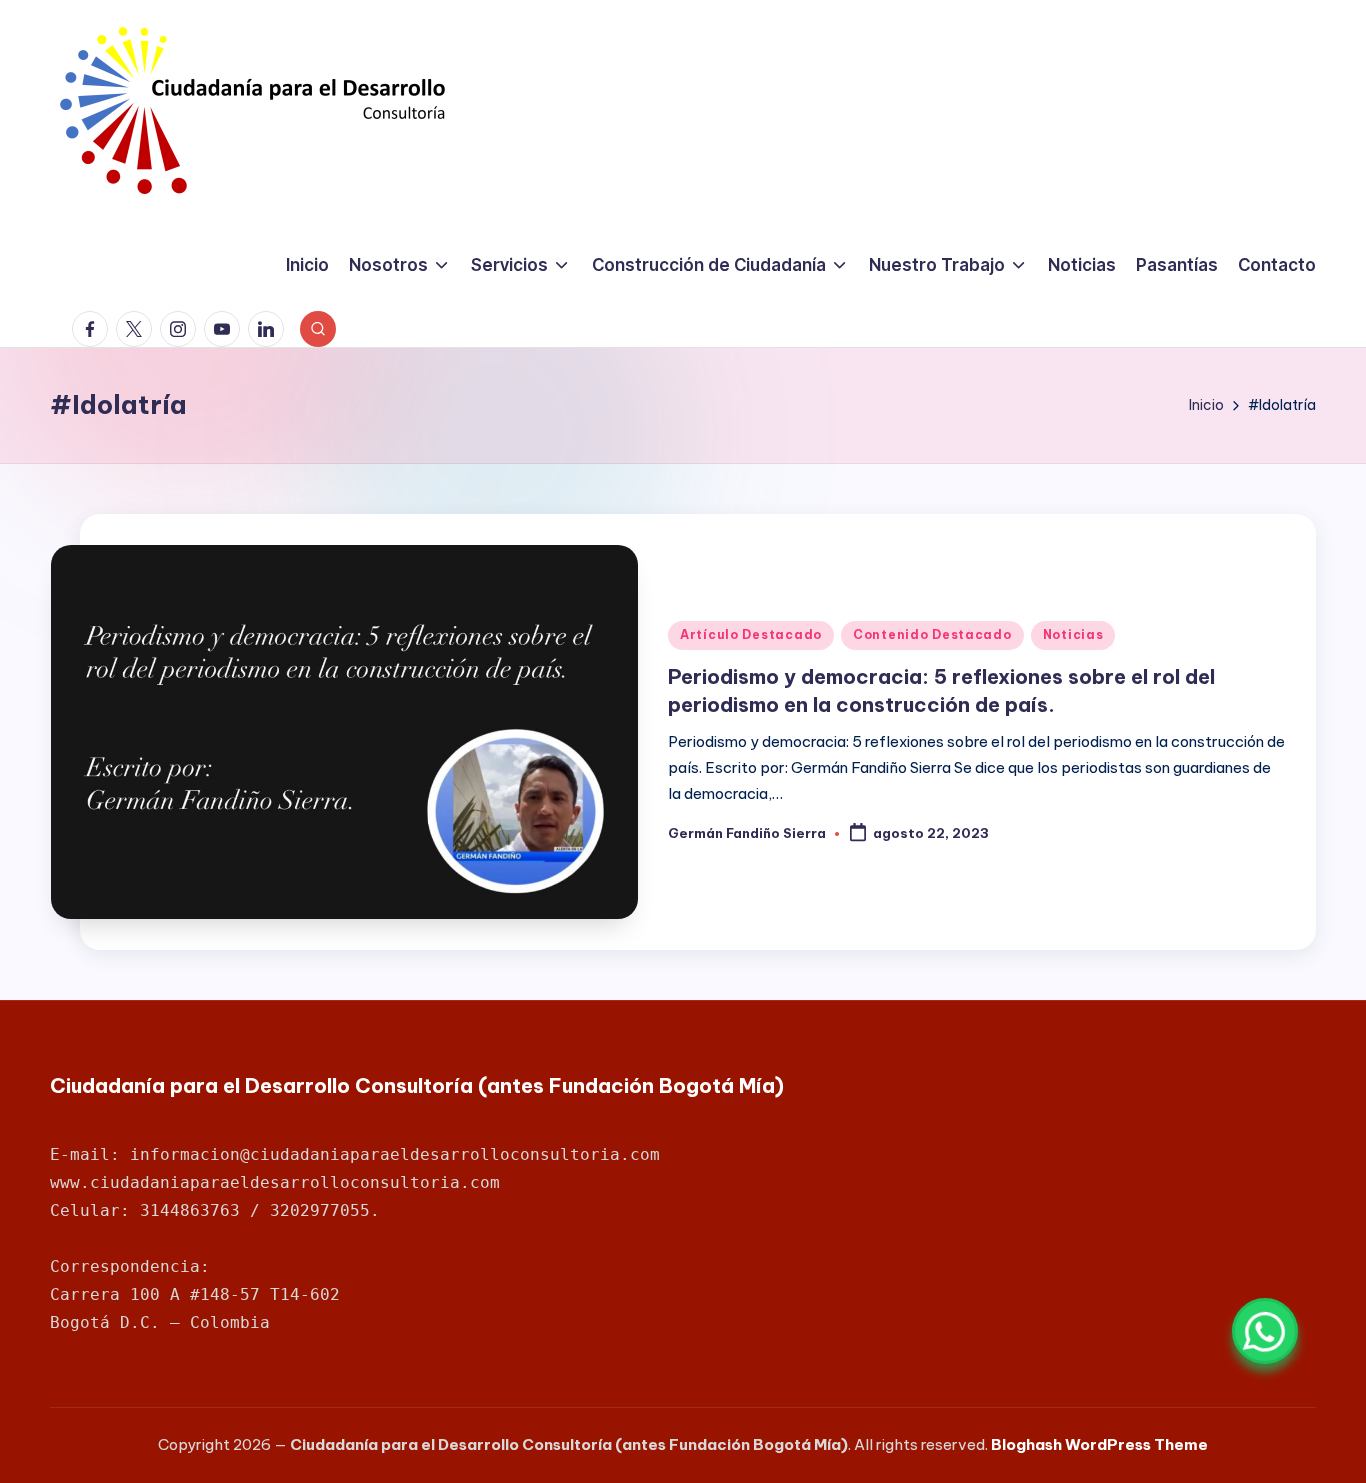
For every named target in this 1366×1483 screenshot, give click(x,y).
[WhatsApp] (1265, 1331)
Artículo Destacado (751, 634)
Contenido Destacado (932, 634)
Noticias (1073, 634)
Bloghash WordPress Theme (1099, 1444)
